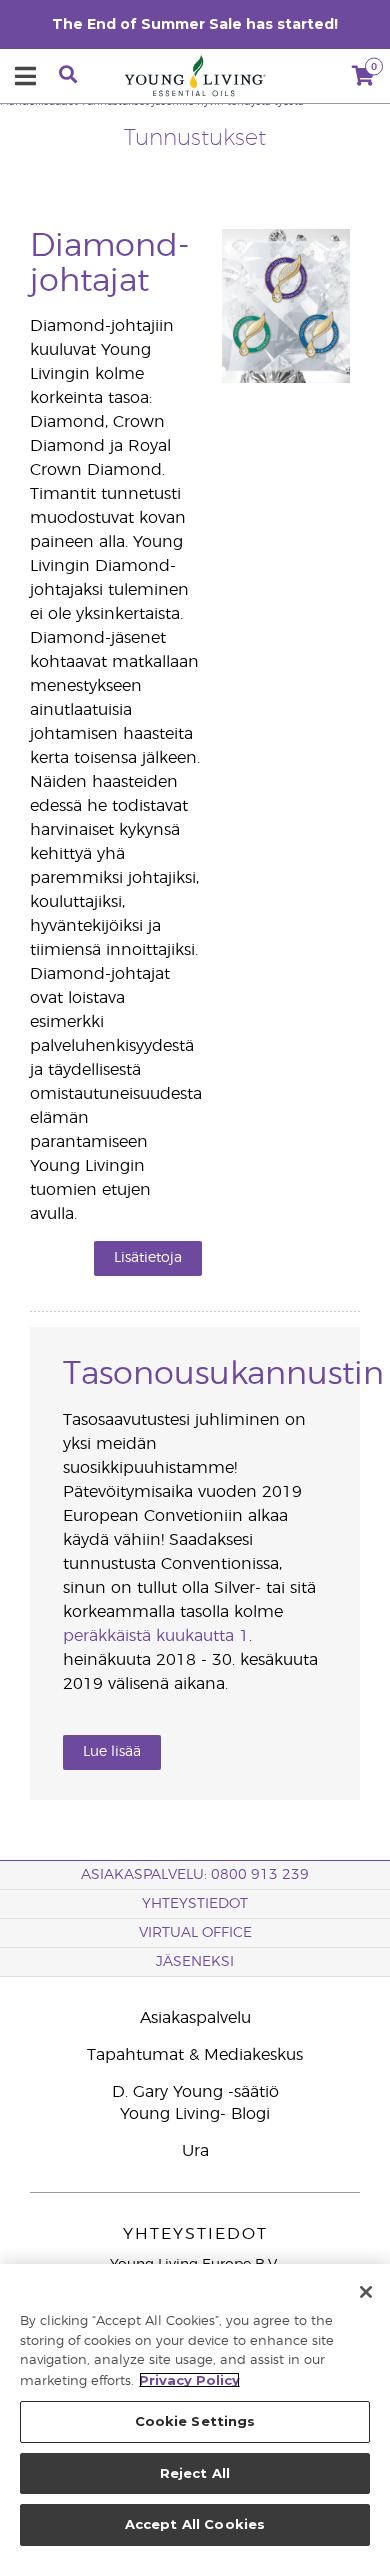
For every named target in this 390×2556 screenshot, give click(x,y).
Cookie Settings (195, 2421)
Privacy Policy (189, 2380)
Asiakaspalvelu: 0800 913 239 (195, 1875)
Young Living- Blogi (195, 2114)
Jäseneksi (195, 1962)
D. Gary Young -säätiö (195, 2092)
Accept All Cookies (195, 2524)
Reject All (195, 2473)
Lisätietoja (148, 1258)
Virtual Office (195, 1933)
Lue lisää (112, 1752)
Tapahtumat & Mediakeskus (195, 2055)
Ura (195, 2151)
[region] (195, 2410)
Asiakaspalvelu (195, 2018)
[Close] (366, 2292)
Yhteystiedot (195, 1904)
